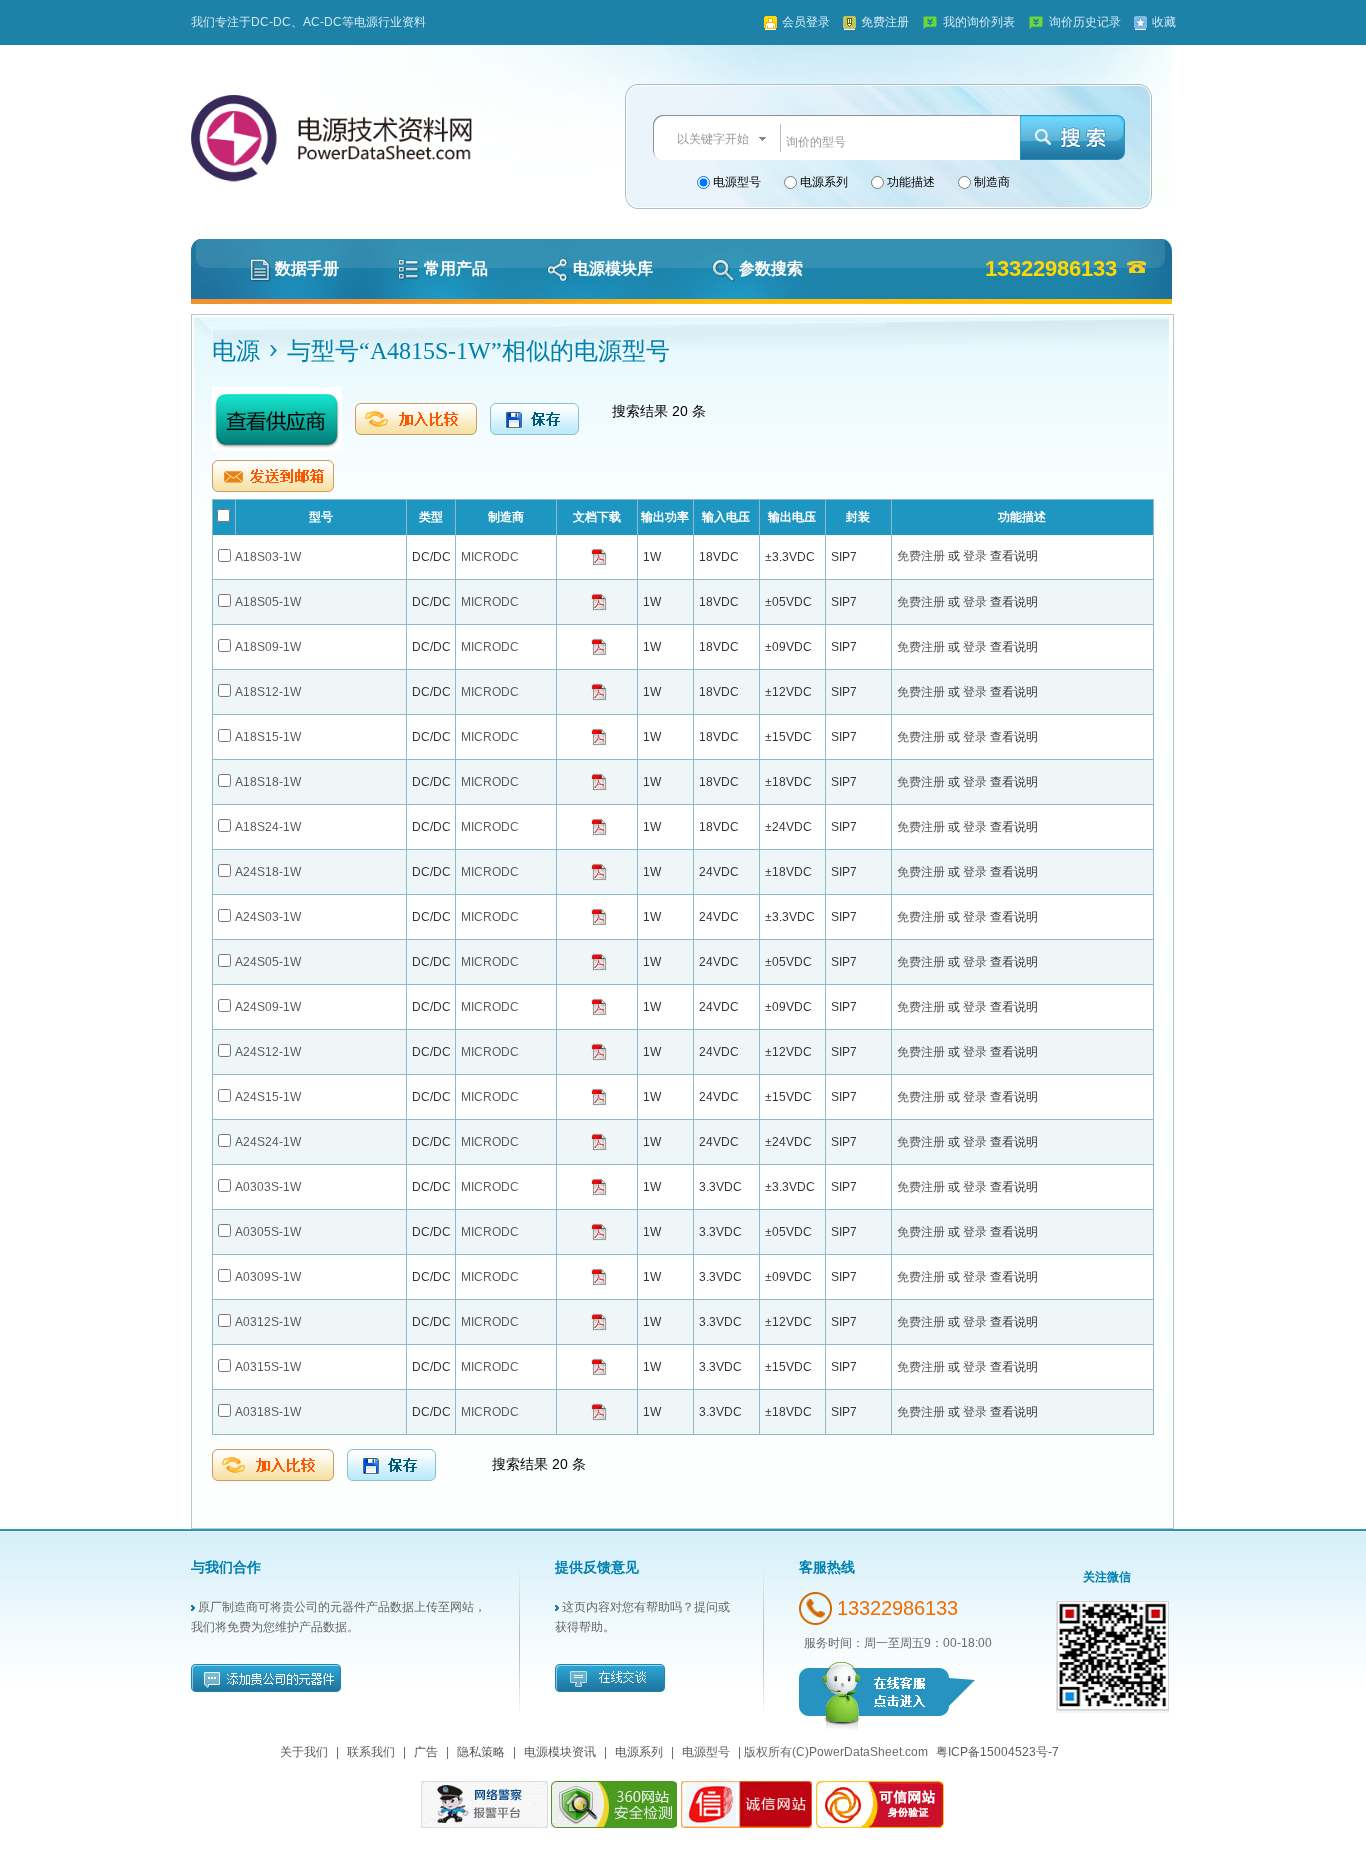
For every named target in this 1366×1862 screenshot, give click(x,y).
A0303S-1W (268, 1187)
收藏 (1164, 22)
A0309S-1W (268, 1277)
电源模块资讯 (560, 1752)
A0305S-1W (268, 1232)
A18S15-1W (268, 737)
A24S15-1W (268, 1097)
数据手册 (307, 268)
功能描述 (909, 182)
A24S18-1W (268, 872)
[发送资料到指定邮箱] (273, 476)
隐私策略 (481, 1752)
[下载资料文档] (599, 556)
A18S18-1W (268, 782)
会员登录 (806, 22)
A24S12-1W (268, 1052)
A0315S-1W (268, 1367)
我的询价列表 (979, 22)
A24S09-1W (268, 1007)
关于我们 (304, 1752)
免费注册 (885, 22)
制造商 (990, 182)
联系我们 (371, 1752)
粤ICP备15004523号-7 (997, 1752)
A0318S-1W (268, 1412)
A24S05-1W (268, 962)
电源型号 (735, 182)
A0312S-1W (268, 1322)
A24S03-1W (268, 917)
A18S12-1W (268, 692)
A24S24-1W (268, 1142)
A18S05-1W (268, 602)
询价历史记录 (1085, 22)
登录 (976, 556)
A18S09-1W (268, 647)
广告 (426, 1752)
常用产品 (456, 268)
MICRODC (490, 557)
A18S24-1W (268, 827)
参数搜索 (771, 268)
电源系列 (822, 182)
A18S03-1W (268, 557)
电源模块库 (613, 268)
